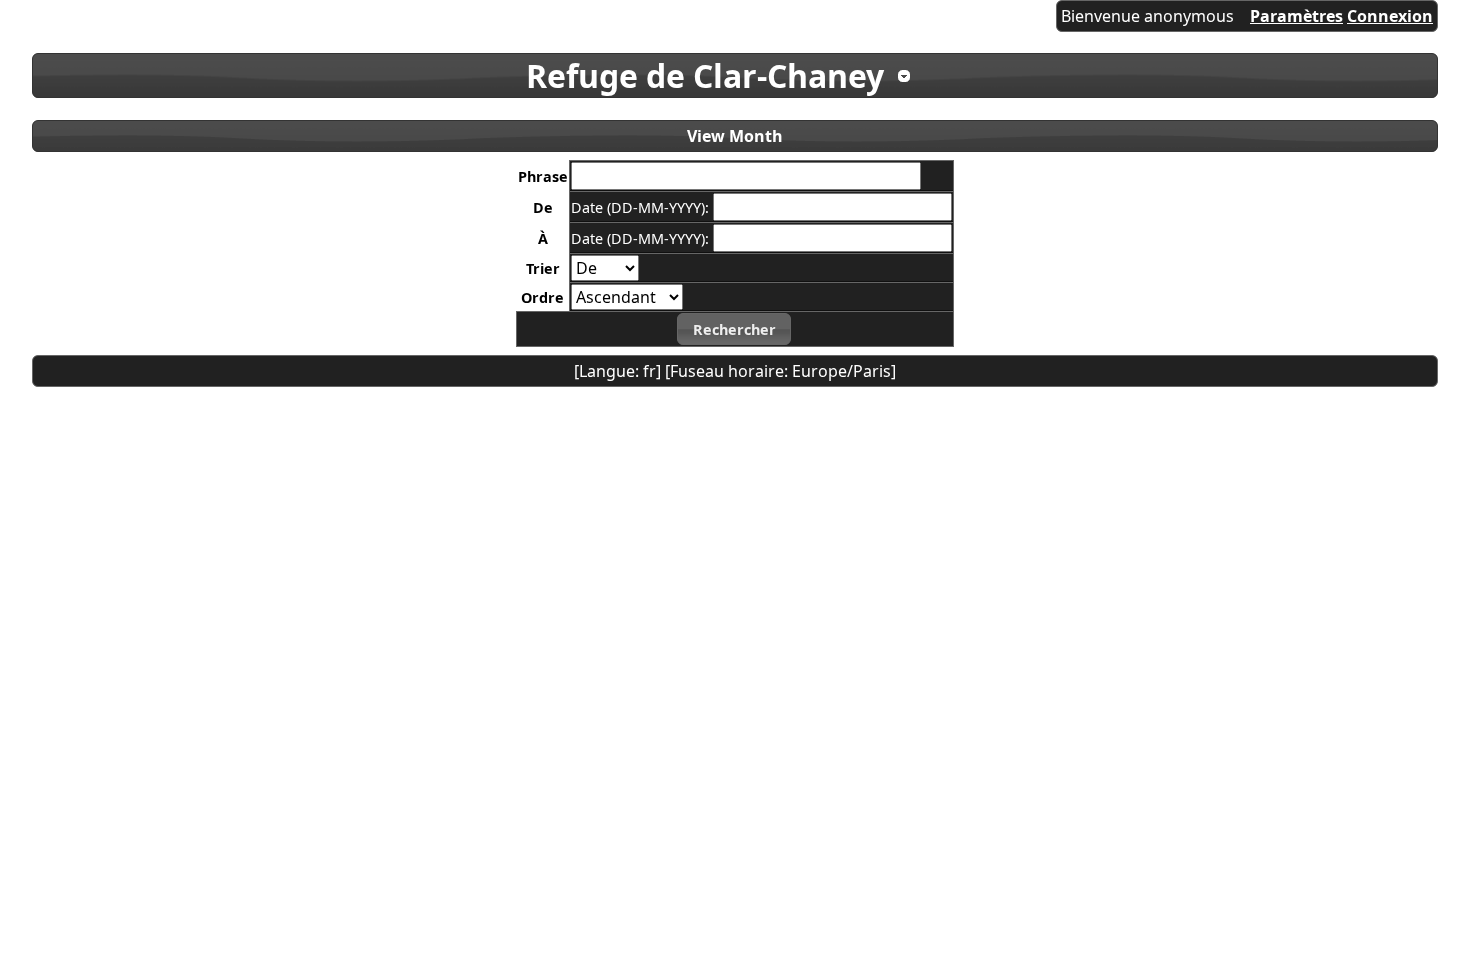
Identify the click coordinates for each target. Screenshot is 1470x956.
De (543, 207)
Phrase (543, 176)
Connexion (1390, 16)
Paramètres (1296, 16)
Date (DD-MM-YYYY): (642, 207)
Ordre (542, 297)
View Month (735, 136)
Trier (543, 268)
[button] (734, 329)
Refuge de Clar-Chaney (705, 75)
